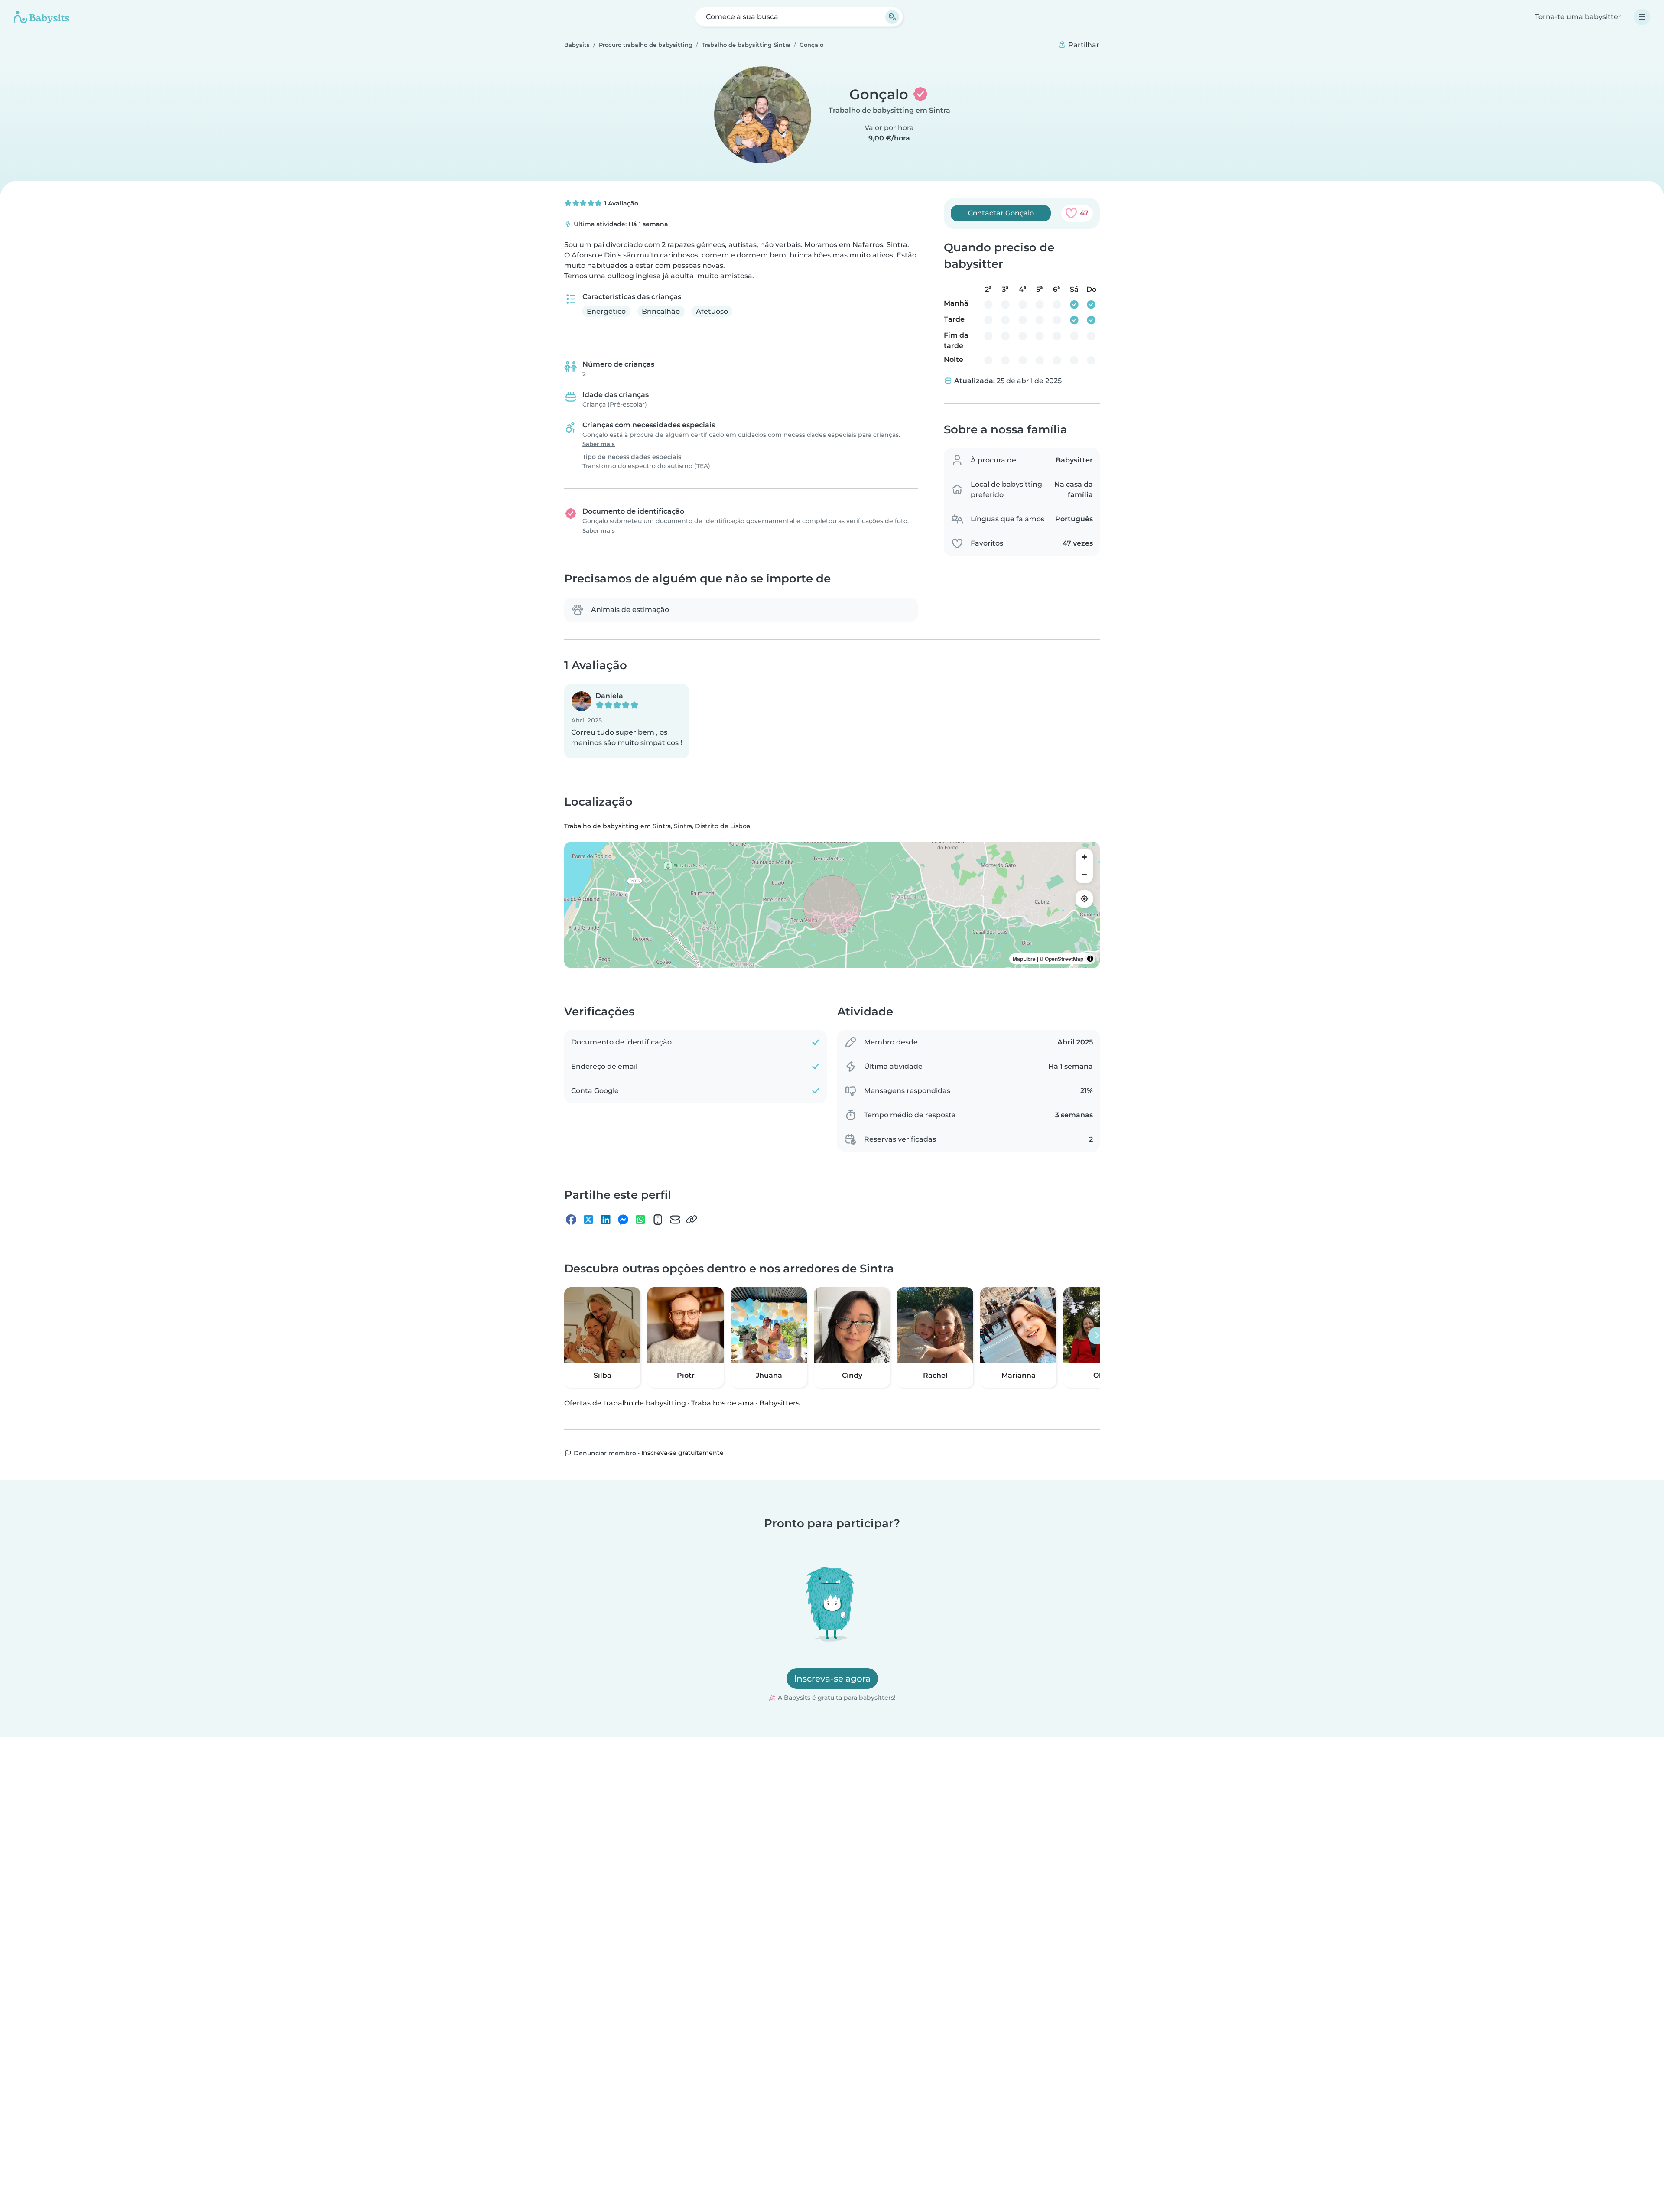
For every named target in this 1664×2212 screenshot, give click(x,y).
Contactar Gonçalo (1001, 213)
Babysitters (779, 1403)
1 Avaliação (620, 203)
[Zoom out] (1084, 874)
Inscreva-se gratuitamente (682, 1453)
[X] (588, 1219)
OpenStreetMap (1064, 958)
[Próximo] (1097, 1336)
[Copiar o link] (692, 1219)
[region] (832, 904)
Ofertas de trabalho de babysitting (625, 1403)
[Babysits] (42, 17)
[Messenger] (623, 1219)
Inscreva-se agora (832, 1679)
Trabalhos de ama (723, 1403)
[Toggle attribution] (1090, 958)
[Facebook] (571, 1219)
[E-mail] (675, 1219)
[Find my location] (1084, 898)
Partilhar (1083, 45)
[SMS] (658, 1219)
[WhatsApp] (640, 1219)
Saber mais (599, 444)
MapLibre (1024, 958)
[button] (627, 721)
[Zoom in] (1084, 857)
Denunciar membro (604, 1453)
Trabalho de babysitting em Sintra (889, 110)
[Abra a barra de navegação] (1642, 17)
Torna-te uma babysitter (1578, 17)
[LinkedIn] (606, 1219)
